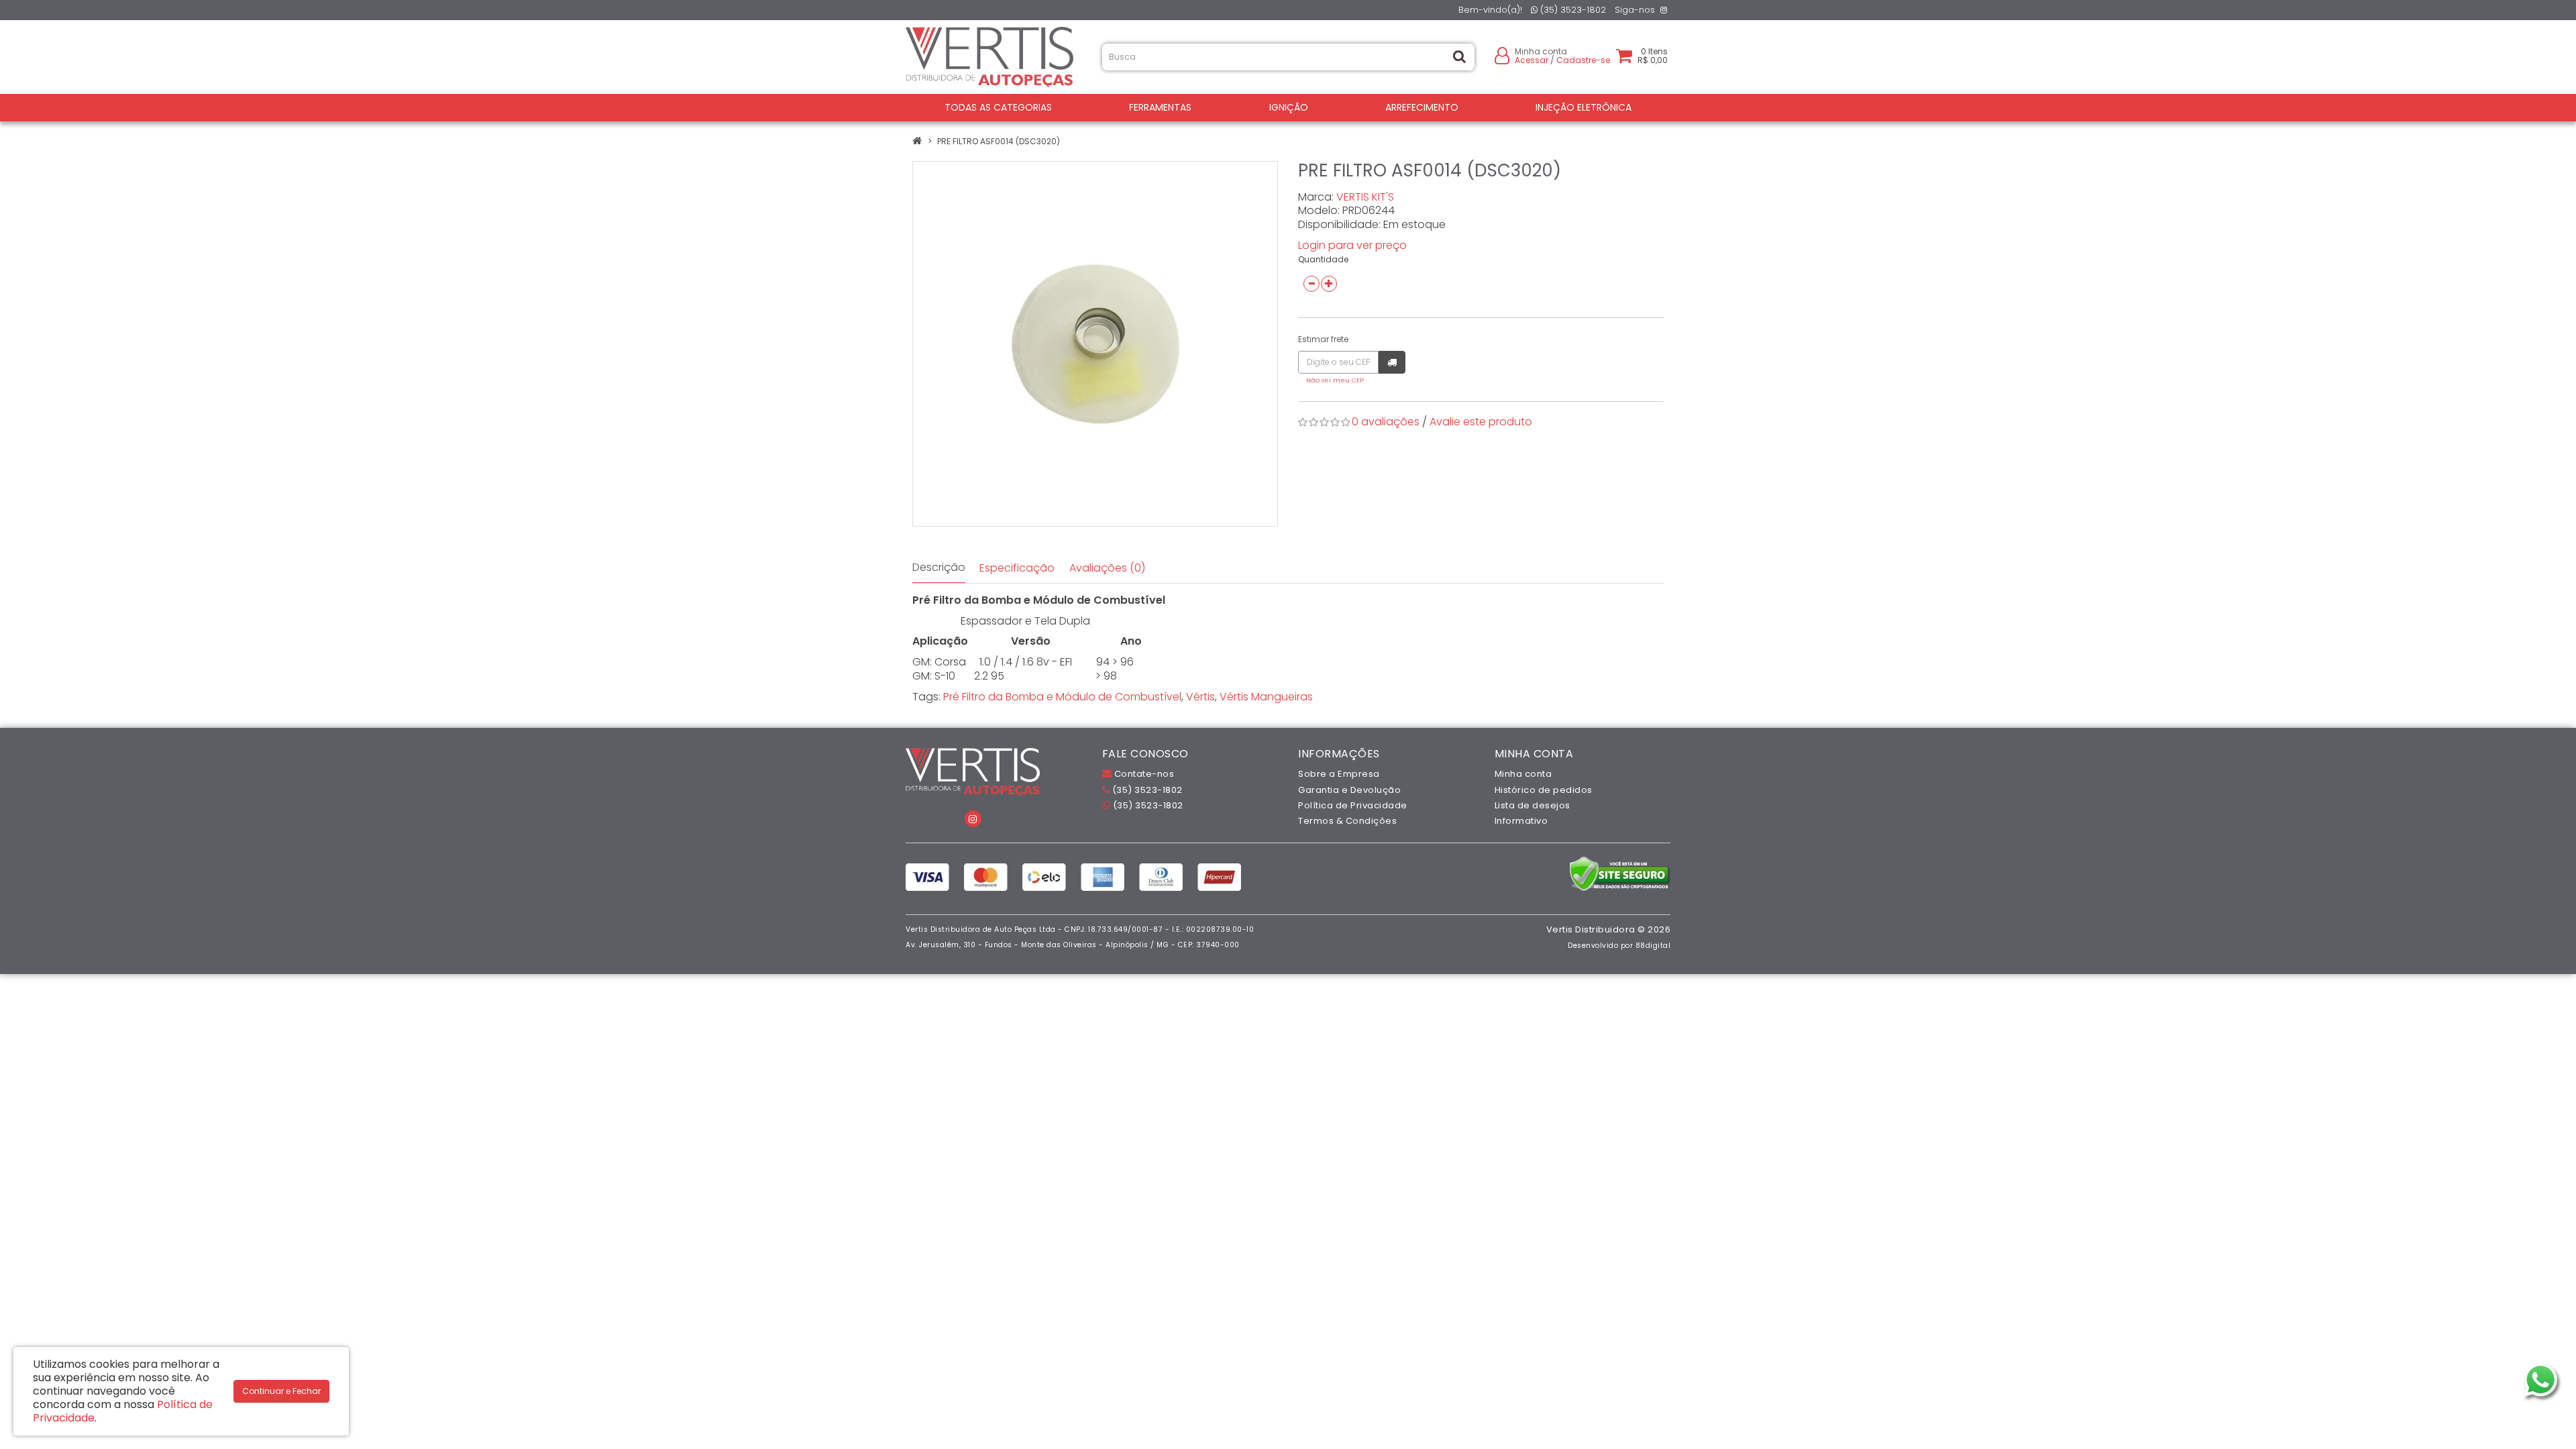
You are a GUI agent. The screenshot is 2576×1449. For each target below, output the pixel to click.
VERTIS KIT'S (1365, 197)
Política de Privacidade (1353, 805)
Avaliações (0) (1107, 568)
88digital (1653, 946)
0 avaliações (1386, 422)
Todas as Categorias (998, 107)
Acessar (1532, 60)
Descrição (939, 567)
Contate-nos (1143, 774)
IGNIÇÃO (1289, 107)
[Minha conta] (1502, 55)
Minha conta (1523, 774)
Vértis (1200, 697)
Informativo (1521, 821)
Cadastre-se (1583, 60)
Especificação (1017, 568)
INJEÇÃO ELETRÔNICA (1584, 107)
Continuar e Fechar (281, 1391)
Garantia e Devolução (1349, 790)
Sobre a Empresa (1339, 774)
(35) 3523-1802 (1572, 10)
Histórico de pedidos (1544, 790)
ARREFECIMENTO (1422, 107)
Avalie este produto (1481, 422)
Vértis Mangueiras (1266, 697)
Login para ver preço (1352, 245)
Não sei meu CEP (1335, 380)
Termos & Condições (1347, 821)
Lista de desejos (1533, 805)
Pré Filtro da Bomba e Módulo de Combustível (1062, 697)
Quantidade (1323, 259)
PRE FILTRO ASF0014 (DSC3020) (999, 141)
